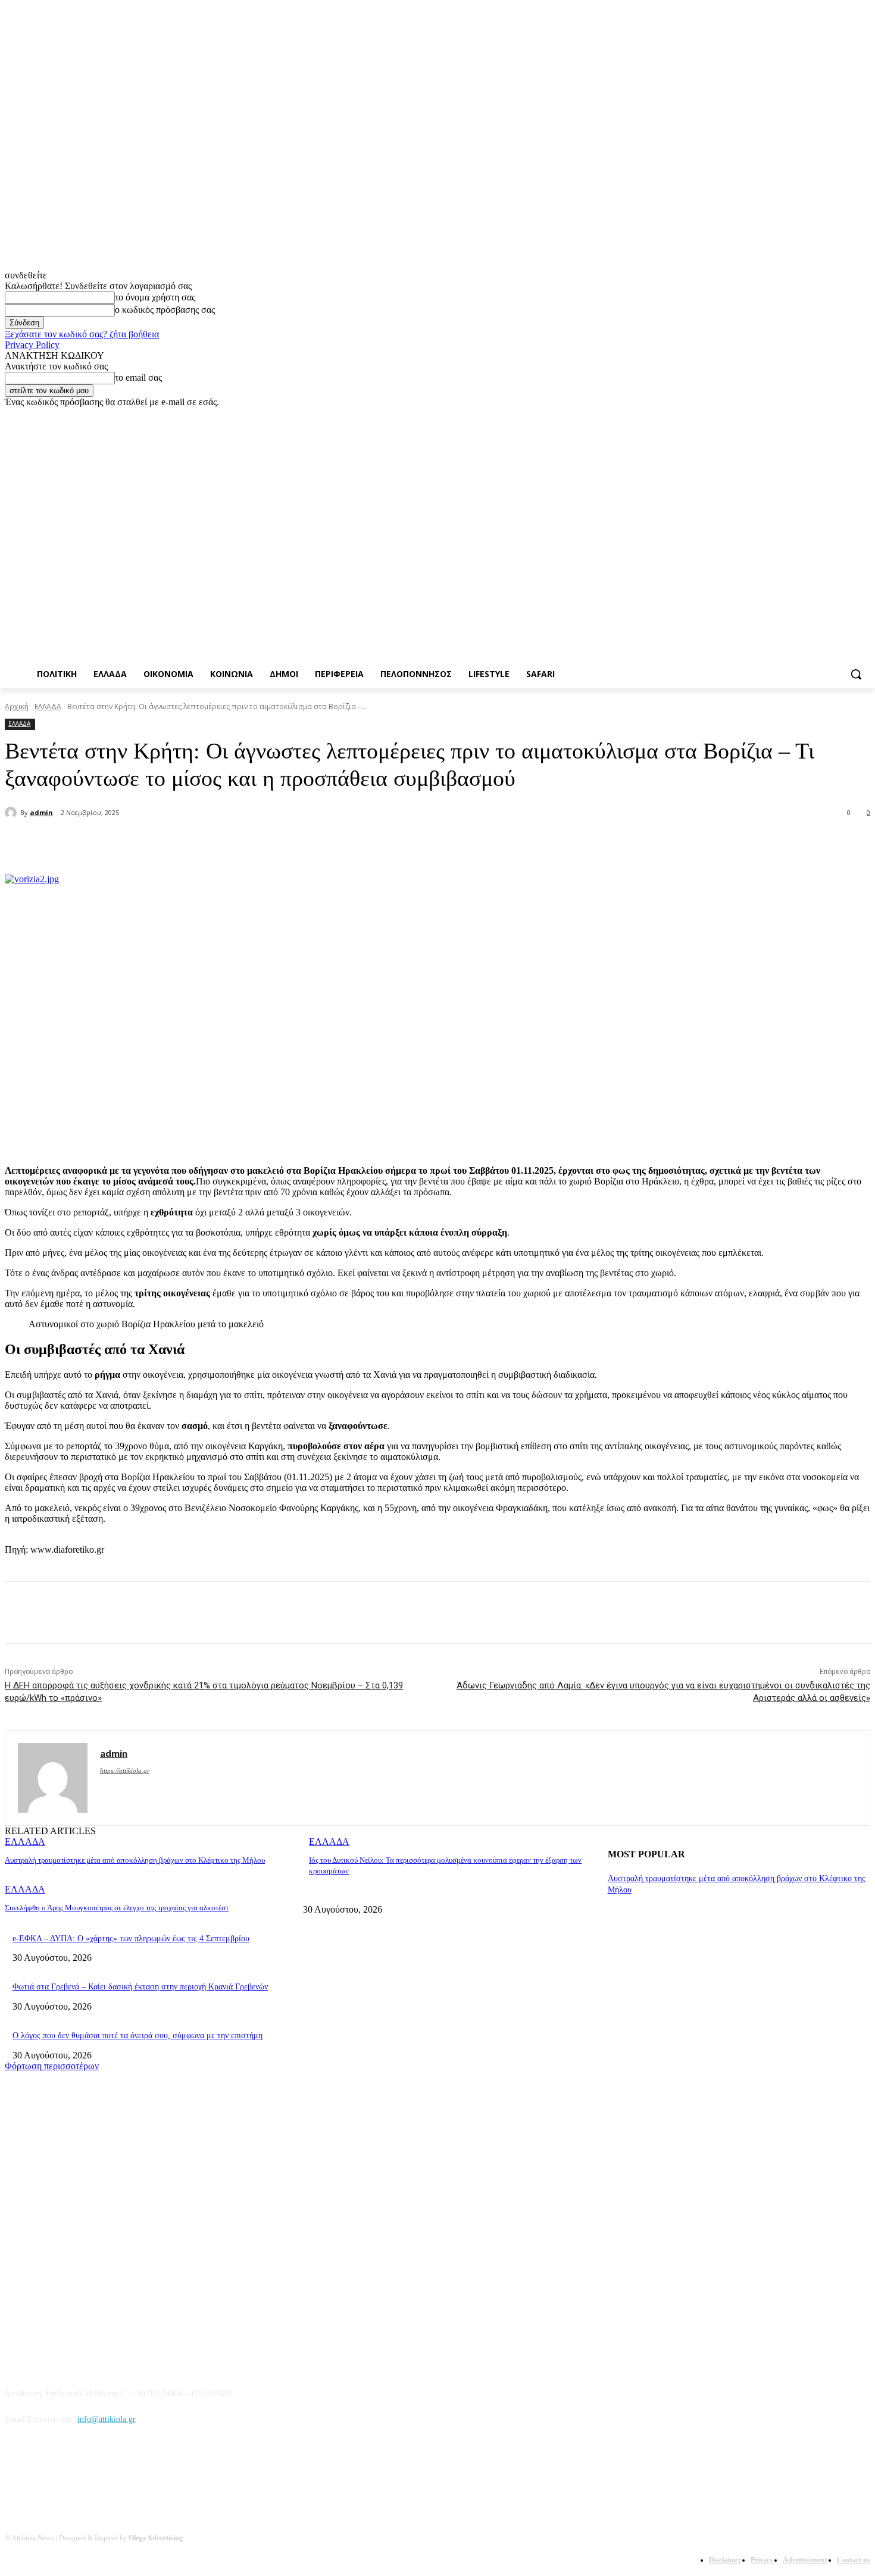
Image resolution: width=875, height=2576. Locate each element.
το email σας (138, 377)
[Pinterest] (206, 844)
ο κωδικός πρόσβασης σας (165, 310)
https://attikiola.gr (125, 1770)
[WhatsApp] (249, 844)
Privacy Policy (32, 345)
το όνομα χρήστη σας (155, 297)
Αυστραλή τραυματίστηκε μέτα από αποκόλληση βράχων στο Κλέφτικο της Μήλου (135, 1860)
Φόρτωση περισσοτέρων (52, 2066)
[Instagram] (814, 416)
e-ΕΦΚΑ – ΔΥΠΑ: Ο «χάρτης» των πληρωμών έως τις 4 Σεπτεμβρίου (131, 1939)
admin (41, 812)
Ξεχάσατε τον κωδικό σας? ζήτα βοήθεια (82, 334)
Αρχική (17, 706)
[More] (292, 844)
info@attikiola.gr (107, 2419)
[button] (856, 674)
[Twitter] (831, 416)
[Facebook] (797, 416)
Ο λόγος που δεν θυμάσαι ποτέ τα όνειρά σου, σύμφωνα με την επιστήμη (137, 2036)
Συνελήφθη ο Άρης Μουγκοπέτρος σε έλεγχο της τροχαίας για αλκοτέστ (117, 1908)
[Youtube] (863, 416)
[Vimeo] (847, 416)
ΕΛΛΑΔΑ (48, 706)
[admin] (12, 813)
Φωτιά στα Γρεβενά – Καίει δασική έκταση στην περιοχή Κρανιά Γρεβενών (140, 1987)
